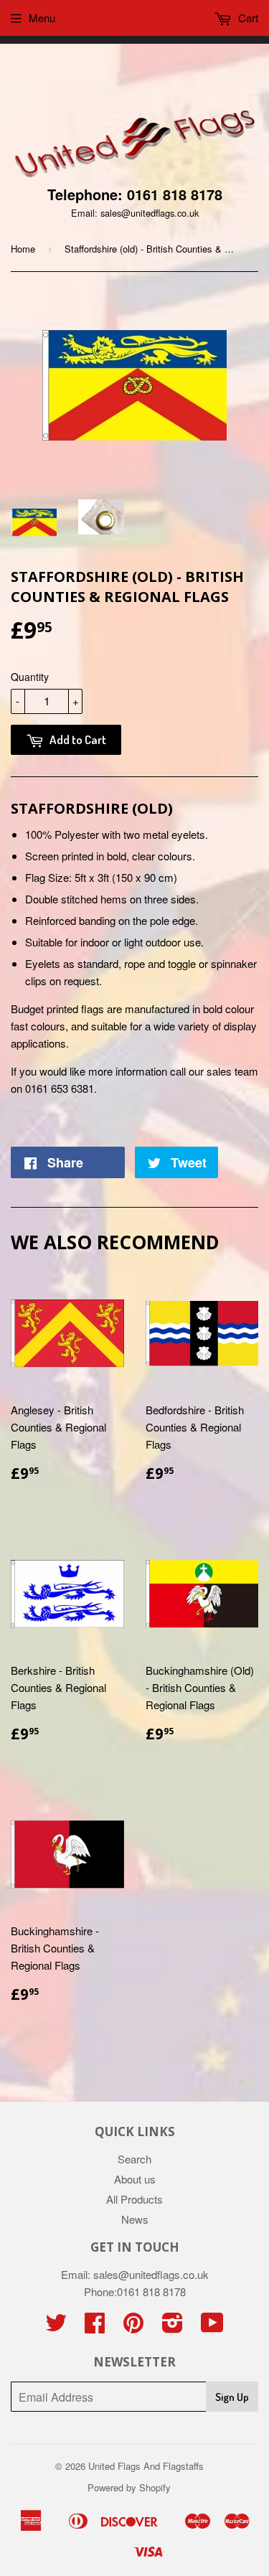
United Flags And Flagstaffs (146, 2466)
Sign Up (232, 2397)
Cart (247, 18)
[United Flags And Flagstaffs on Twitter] (56, 2327)
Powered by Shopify (129, 2487)
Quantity (30, 677)
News (135, 2219)
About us (135, 2179)
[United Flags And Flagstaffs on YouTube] (212, 2327)
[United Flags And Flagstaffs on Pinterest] (133, 2327)
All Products (134, 2199)
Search (134, 2159)
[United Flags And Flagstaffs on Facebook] (95, 2327)
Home (23, 249)
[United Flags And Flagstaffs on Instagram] (173, 2327)
